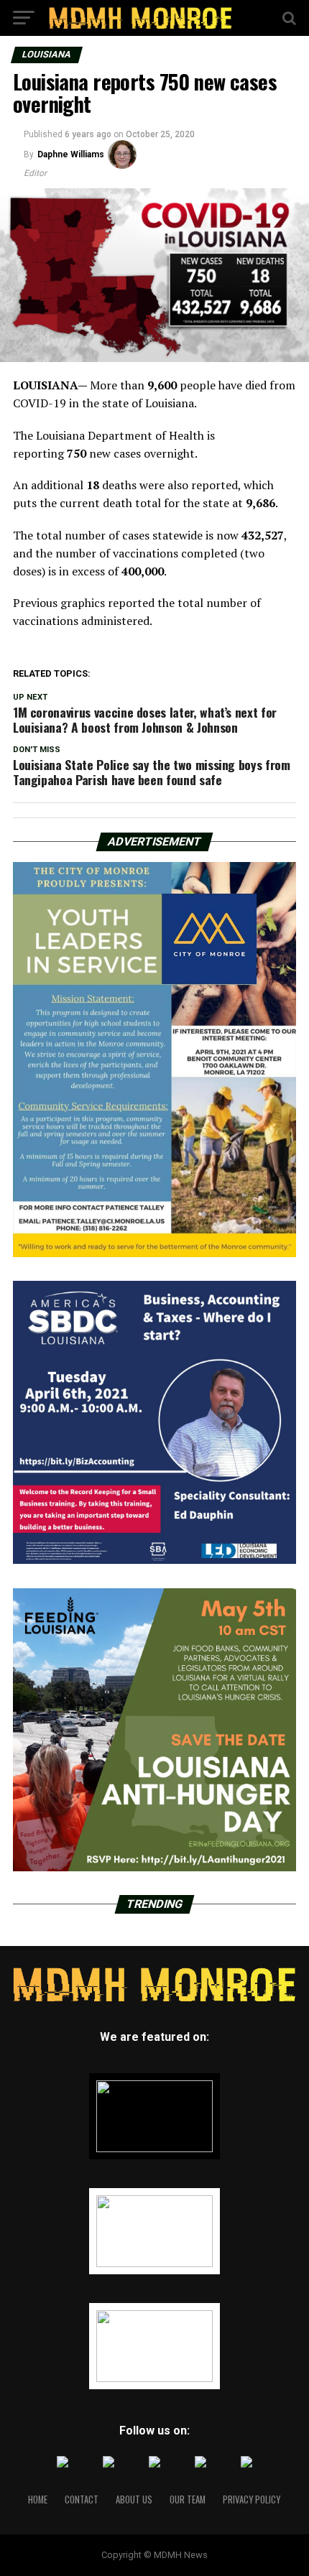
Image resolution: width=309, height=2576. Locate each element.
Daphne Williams (71, 154)
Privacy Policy (252, 2499)
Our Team (188, 2499)
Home (38, 2499)
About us (134, 2499)
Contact (82, 2499)
